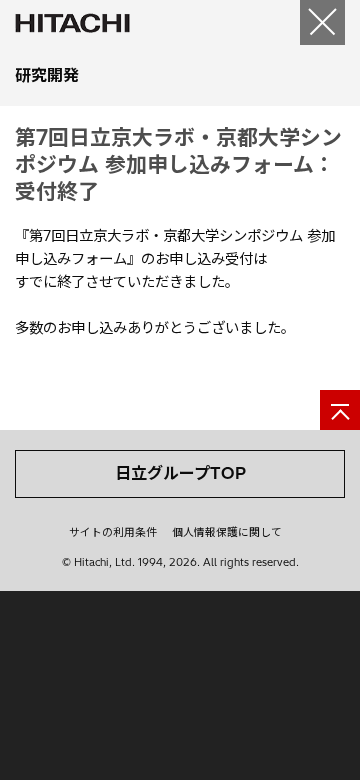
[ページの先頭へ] (340, 410)
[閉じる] (322, 22)
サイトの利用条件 (113, 532)
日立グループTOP (180, 473)
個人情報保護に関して (227, 532)
